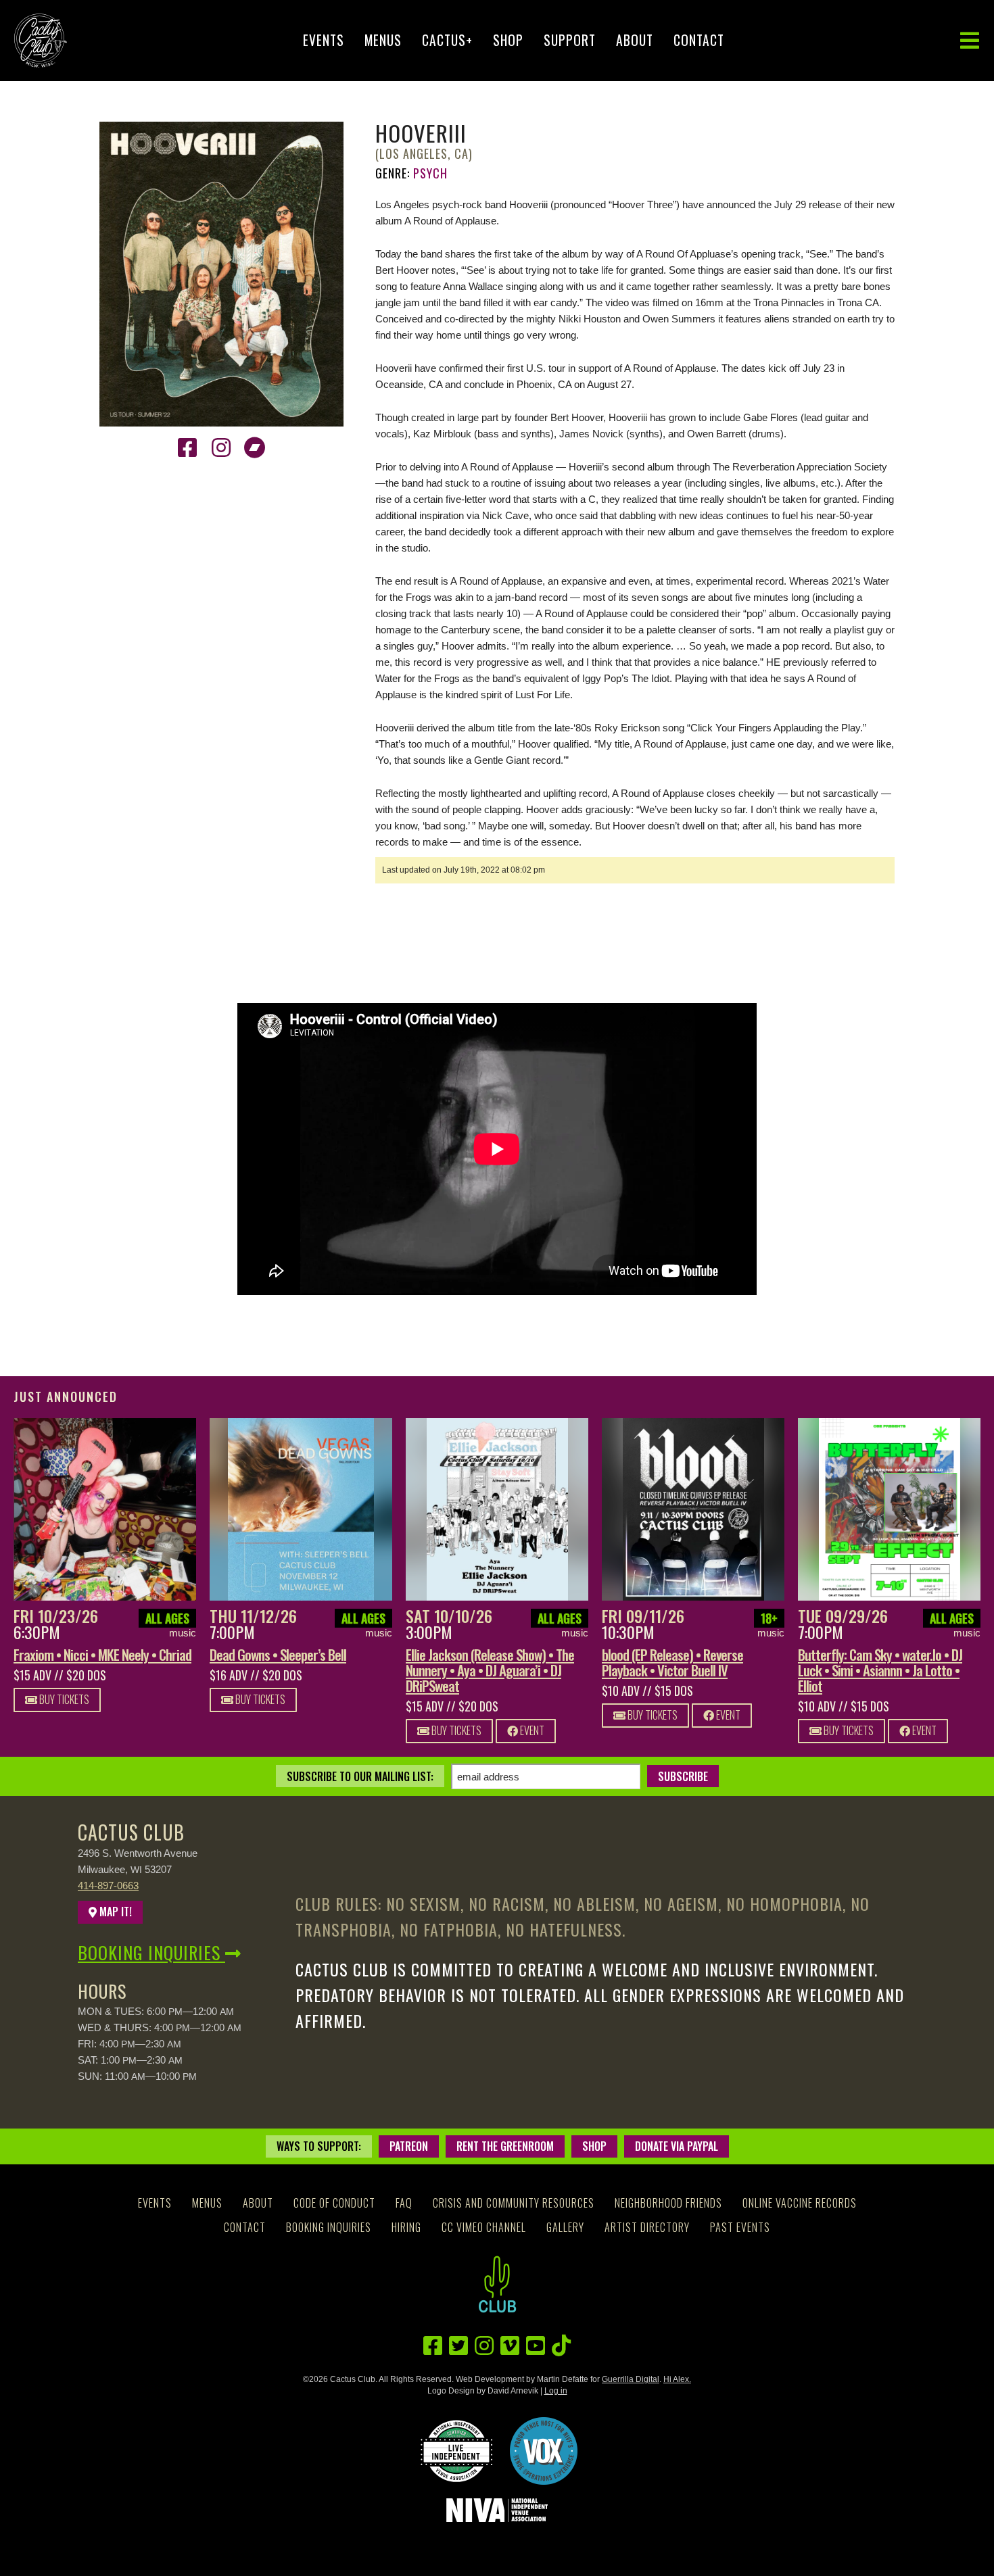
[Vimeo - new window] (510, 2346)
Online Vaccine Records (800, 2203)
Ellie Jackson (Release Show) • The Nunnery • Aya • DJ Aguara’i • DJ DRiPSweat (490, 1670)
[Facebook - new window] (187, 448)
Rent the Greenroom (505, 2146)
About (635, 40)
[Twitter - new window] (458, 2346)
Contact (699, 40)
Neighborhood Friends (668, 2203)
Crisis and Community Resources (514, 2203)
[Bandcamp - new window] (255, 448)
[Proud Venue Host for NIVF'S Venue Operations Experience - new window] (544, 2451)
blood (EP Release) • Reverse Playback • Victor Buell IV (672, 1662)
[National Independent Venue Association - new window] (497, 2510)
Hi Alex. (677, 2379)
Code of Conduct (334, 2203)
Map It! (114, 1912)
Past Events (740, 2227)
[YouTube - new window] (536, 2346)
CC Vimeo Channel (484, 2227)
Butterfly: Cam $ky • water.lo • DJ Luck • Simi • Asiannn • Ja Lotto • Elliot (880, 1670)
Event (531, 1730)
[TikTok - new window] (561, 2346)
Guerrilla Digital (631, 2379)
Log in (556, 2391)
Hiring (406, 2227)
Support (570, 40)
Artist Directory (647, 2227)
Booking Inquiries (151, 1952)
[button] (970, 41)
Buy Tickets (63, 1699)
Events (324, 40)
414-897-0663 (108, 1886)
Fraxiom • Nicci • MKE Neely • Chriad (102, 1654)
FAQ (404, 2203)
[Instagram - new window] (221, 448)
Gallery (565, 2227)
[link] (105, 1509)
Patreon (409, 2146)
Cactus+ (447, 40)
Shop (508, 40)
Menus (383, 40)
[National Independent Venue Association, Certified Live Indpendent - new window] (456, 2451)
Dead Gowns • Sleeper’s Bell (278, 1654)
